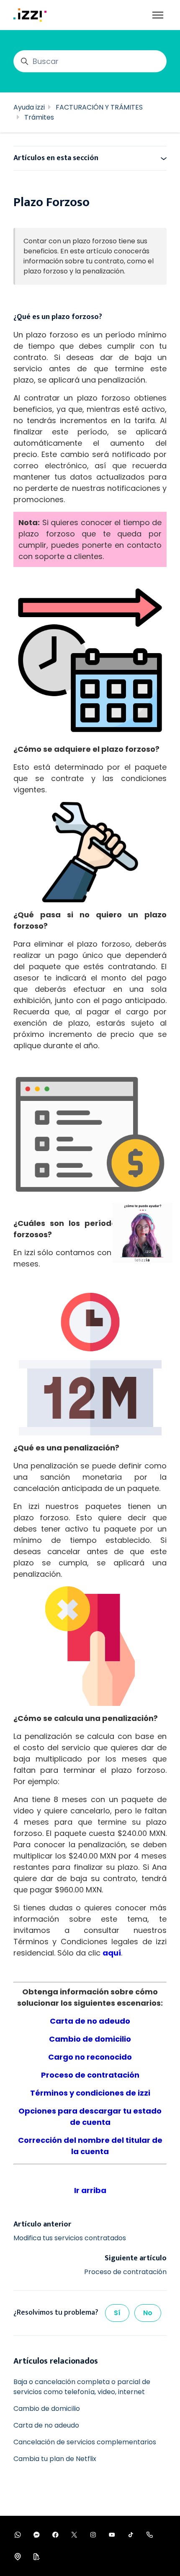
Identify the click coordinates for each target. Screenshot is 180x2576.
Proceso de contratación (125, 2272)
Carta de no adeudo (46, 2425)
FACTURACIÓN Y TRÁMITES (99, 107)
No (148, 2313)
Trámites (39, 117)
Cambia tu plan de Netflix (55, 2459)
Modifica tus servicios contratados (70, 2238)
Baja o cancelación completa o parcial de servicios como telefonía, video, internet (82, 2387)
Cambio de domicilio (47, 2409)
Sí (117, 2313)
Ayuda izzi (29, 107)
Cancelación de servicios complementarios (85, 2442)
